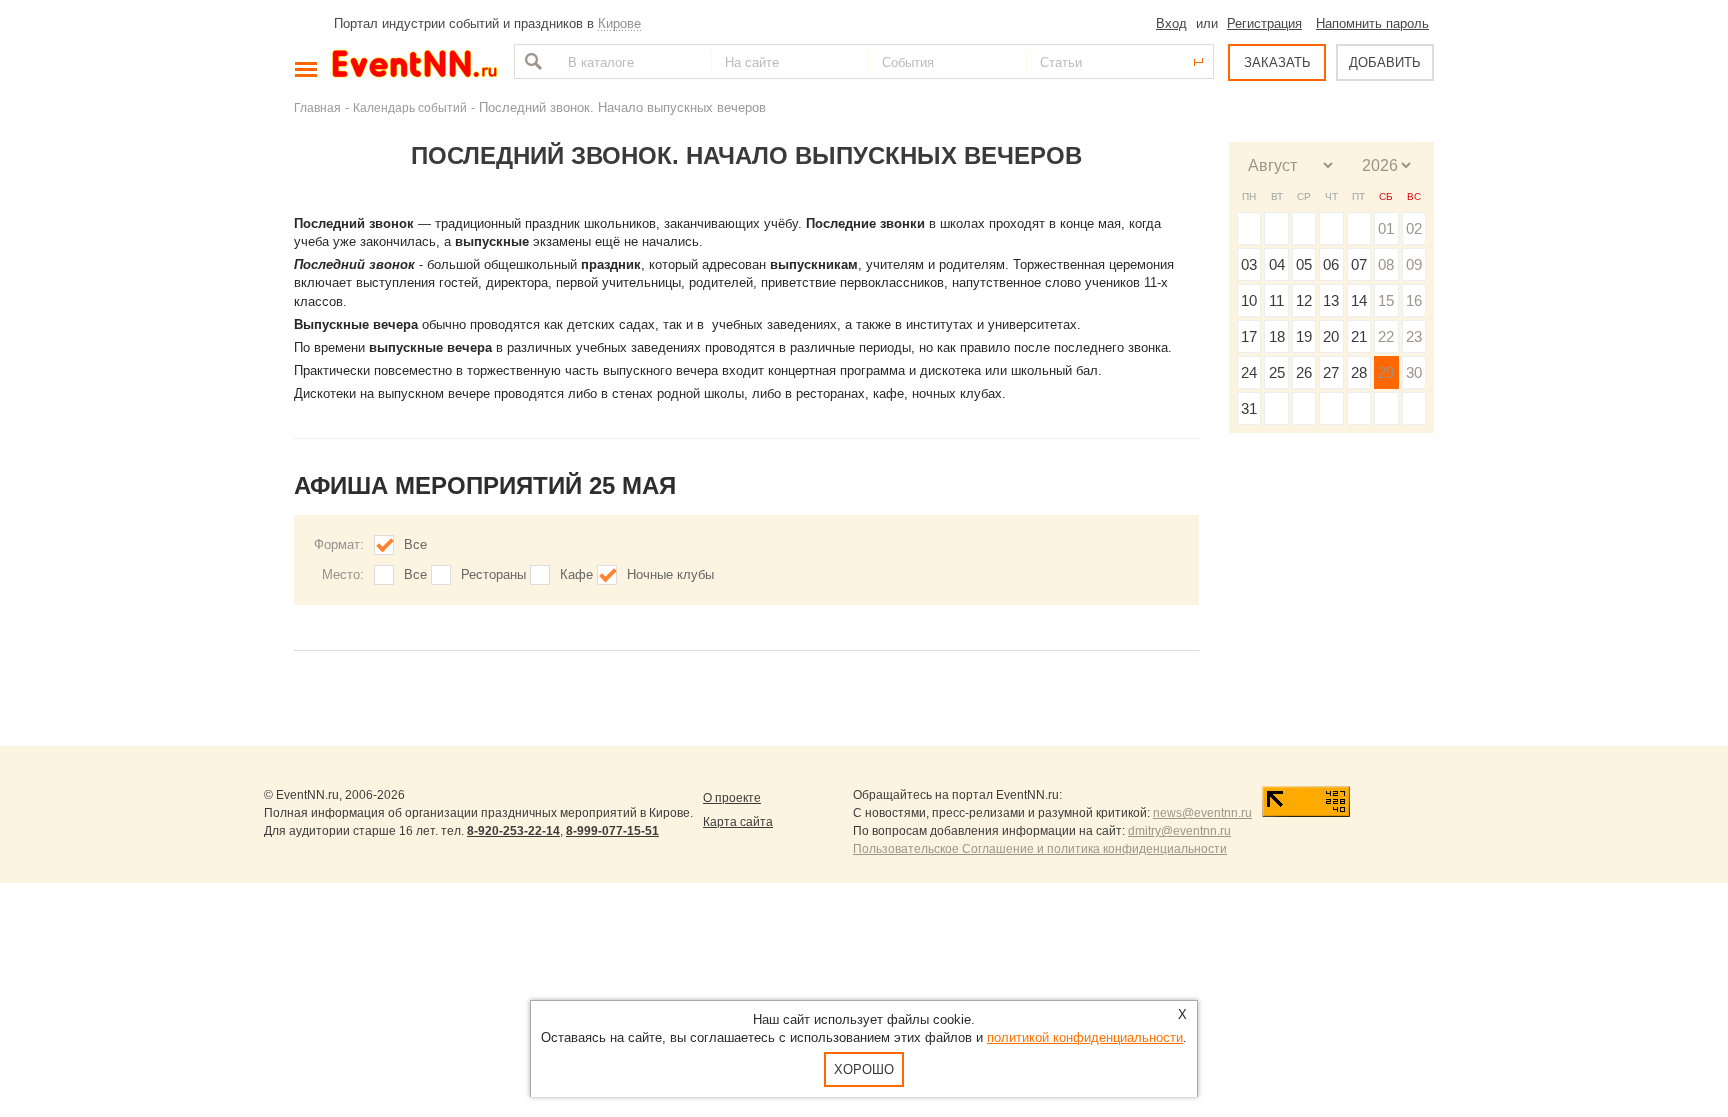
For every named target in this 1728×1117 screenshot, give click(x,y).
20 (1331, 336)
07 (1359, 264)
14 (1359, 300)
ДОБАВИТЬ (1385, 62)
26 (1304, 372)
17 (1249, 336)
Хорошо (864, 1069)
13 (1331, 300)
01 (1386, 228)
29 (1386, 372)
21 (1359, 336)
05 (1304, 264)
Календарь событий (410, 107)
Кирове (619, 23)
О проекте (732, 798)
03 (1249, 264)
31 (1249, 408)
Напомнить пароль (1372, 23)
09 (1414, 264)
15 (1386, 300)
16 (1414, 300)
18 (1277, 336)
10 (1249, 300)
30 (1414, 372)
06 (1331, 264)
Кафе (576, 574)
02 (1414, 228)
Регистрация (1264, 23)
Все (415, 544)
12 (1304, 300)
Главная (317, 107)
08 (1386, 264)
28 (1359, 372)
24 (1249, 372)
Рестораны (493, 574)
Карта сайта (738, 822)
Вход (1171, 23)
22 (1386, 336)
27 (1331, 372)
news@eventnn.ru (1202, 813)
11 (1276, 300)
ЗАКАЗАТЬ (1277, 62)
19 (1304, 336)
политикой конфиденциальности (1085, 1037)
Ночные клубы (670, 574)
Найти (531, 61)
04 (1277, 264)
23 (1414, 336)
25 (1277, 372)
